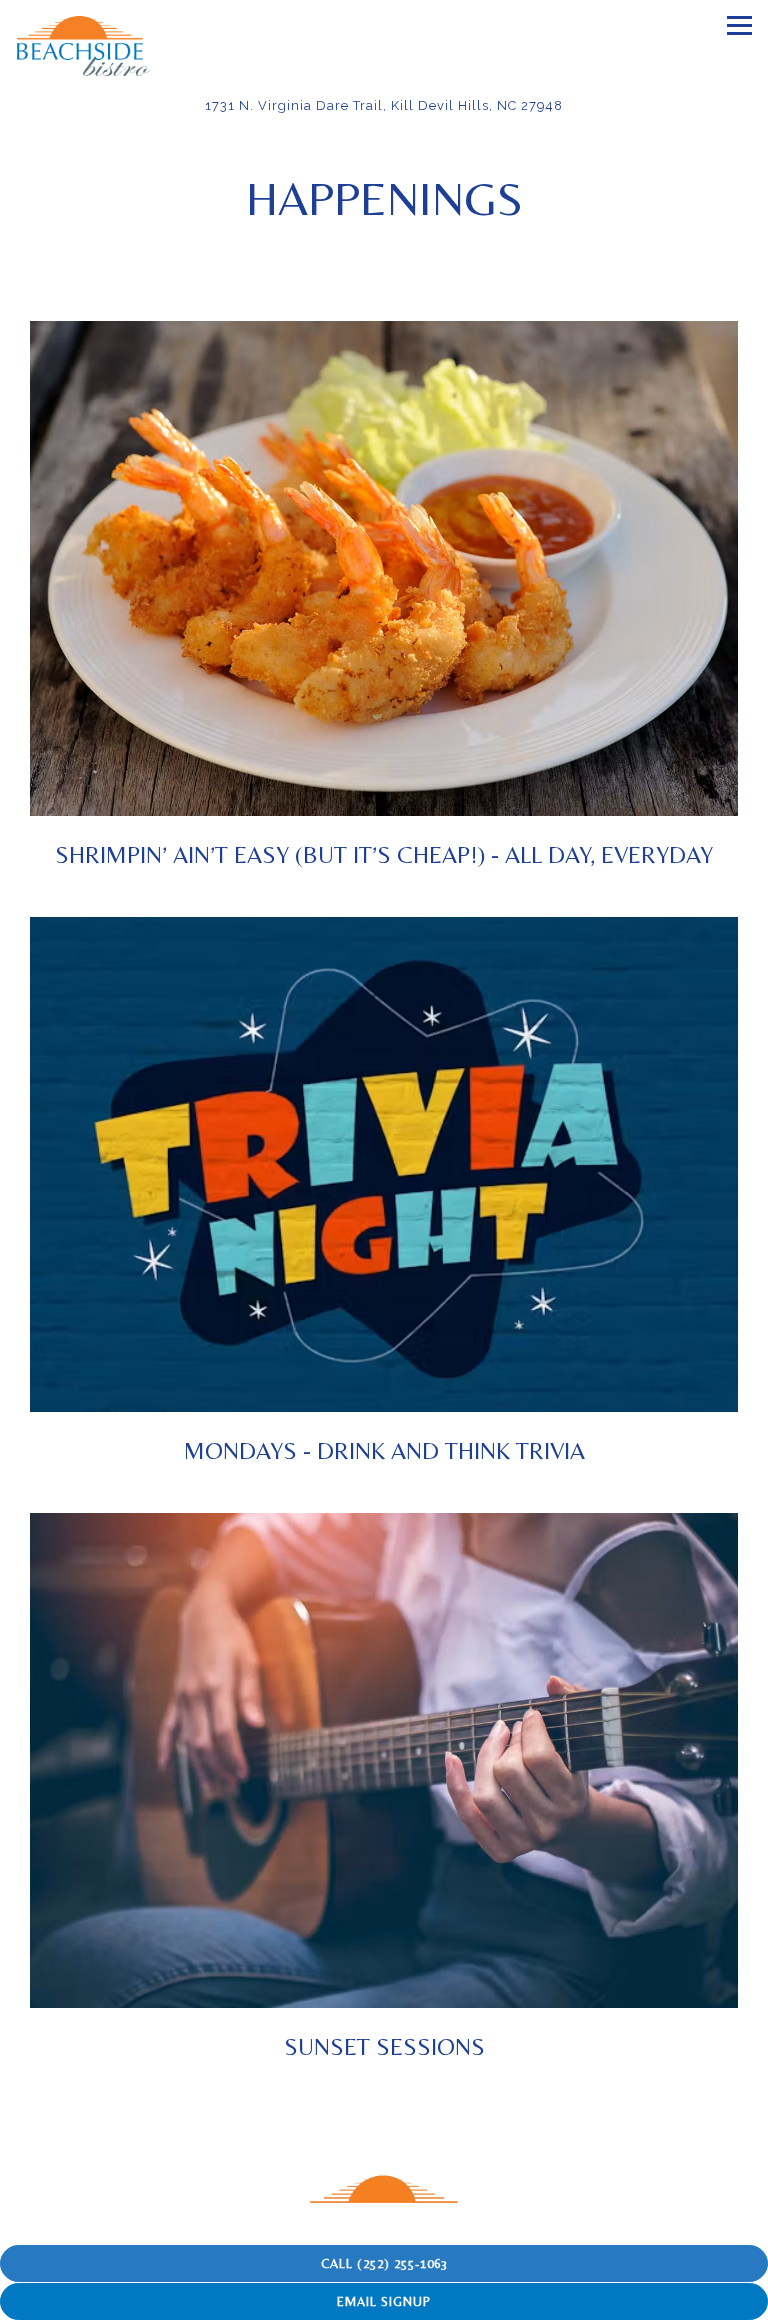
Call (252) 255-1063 (384, 2263)
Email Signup (384, 2301)
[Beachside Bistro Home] (85, 45)
